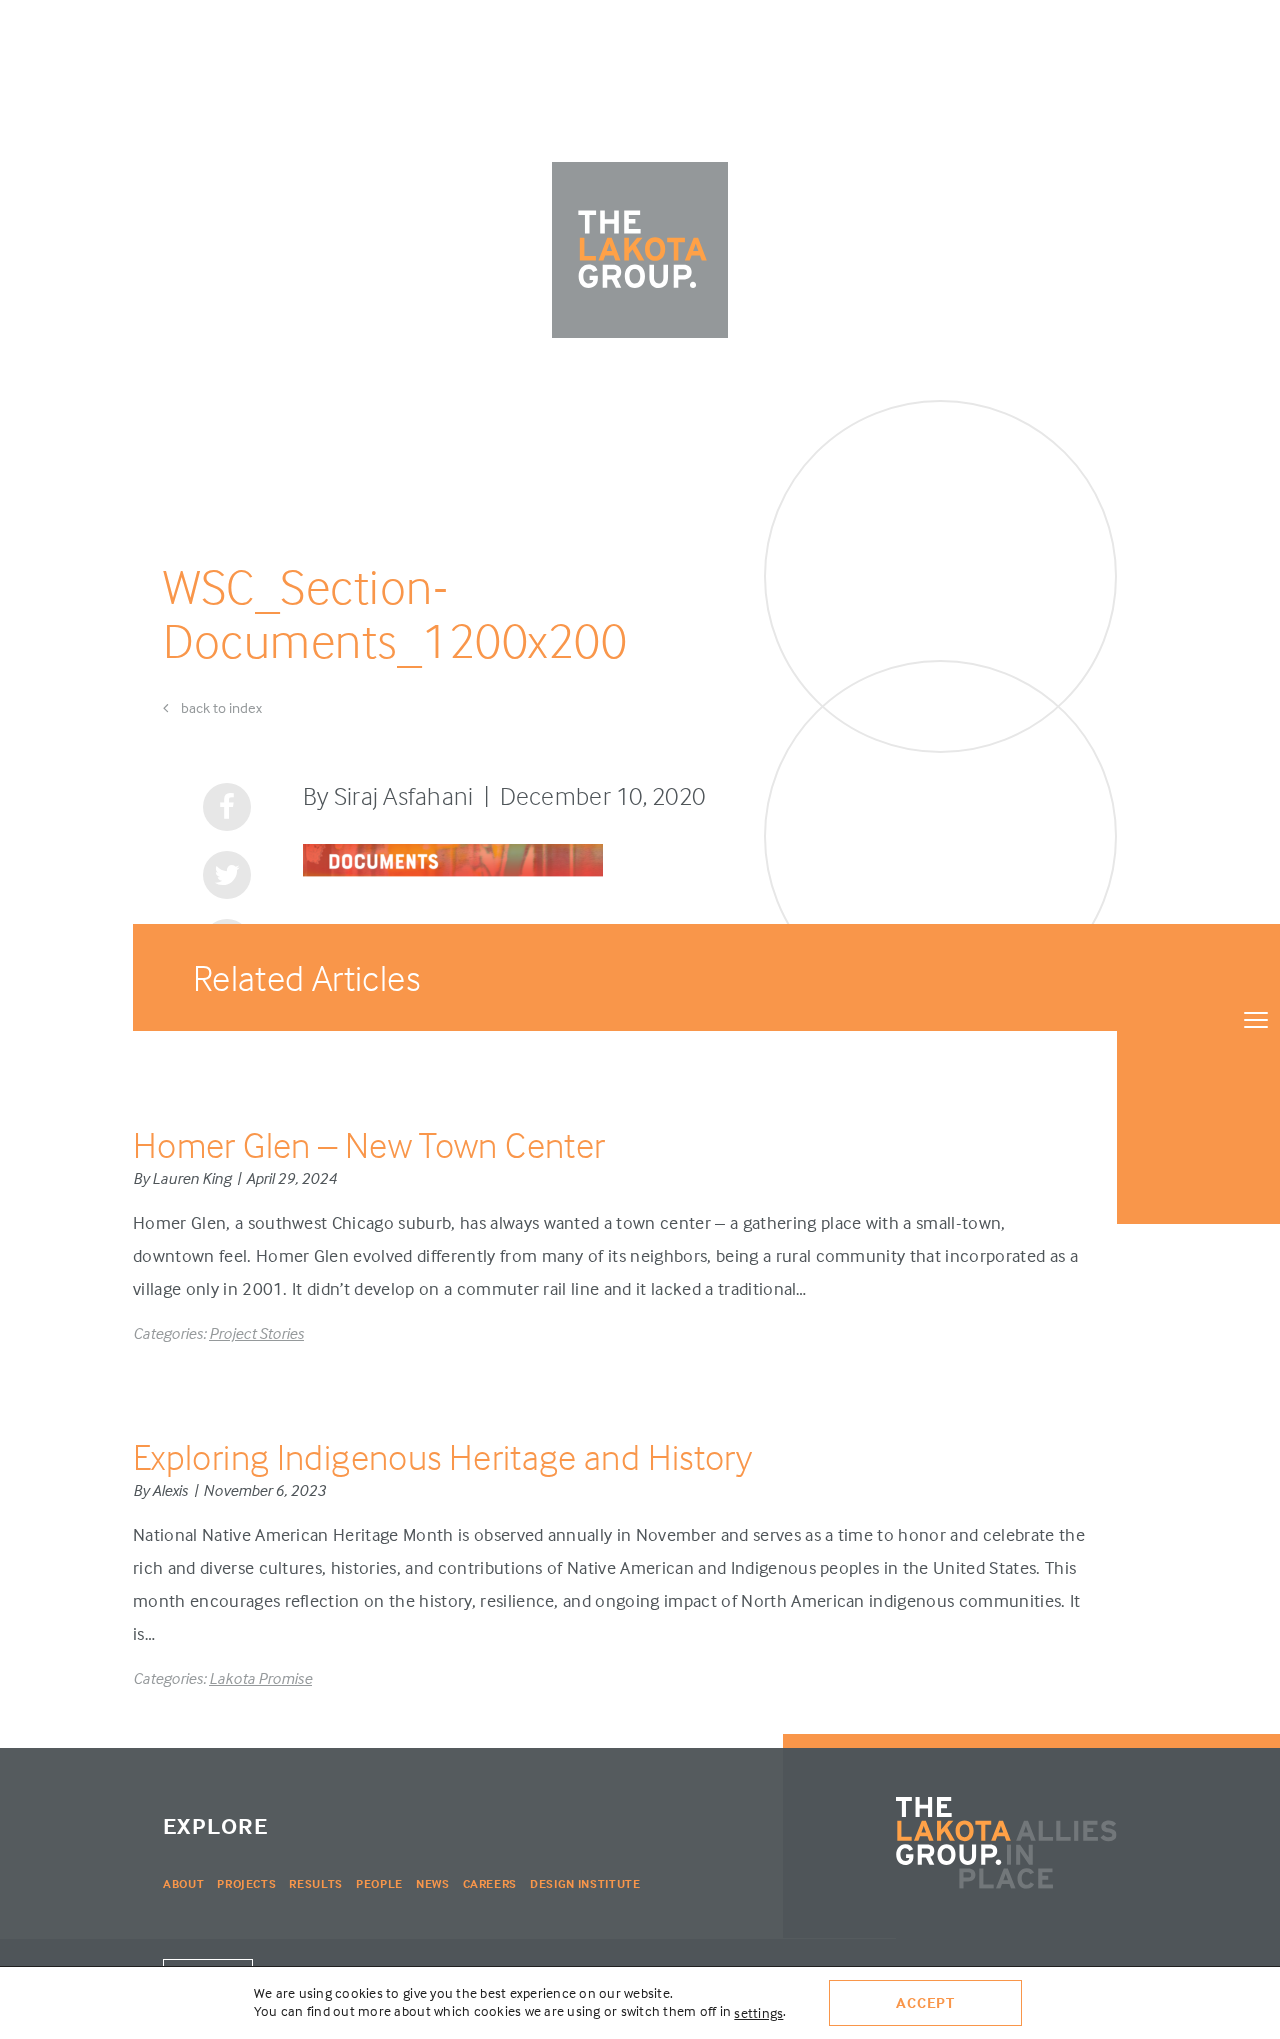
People (379, 1883)
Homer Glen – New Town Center (369, 1144)
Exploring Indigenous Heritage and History (442, 1456)
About (183, 1883)
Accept (925, 2002)
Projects (246, 1883)
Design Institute (585, 1883)
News (433, 1883)
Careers (490, 1883)
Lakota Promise (260, 1678)
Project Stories (256, 1333)
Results (316, 1883)
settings (758, 2012)
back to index (220, 707)
